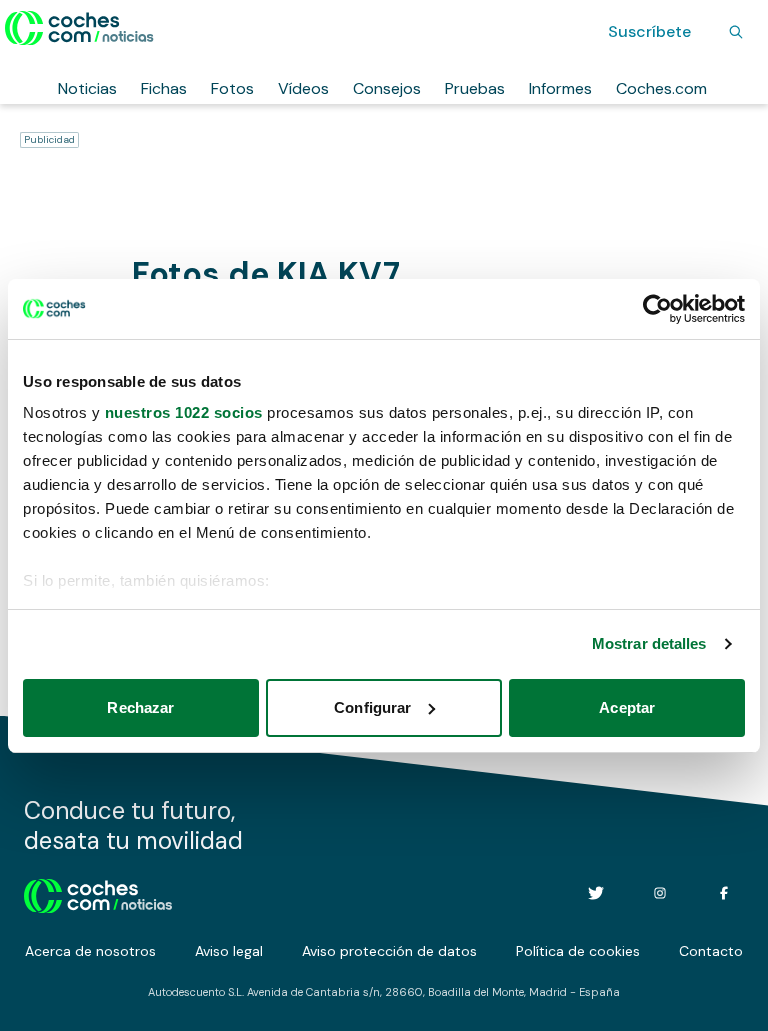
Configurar (372, 707)
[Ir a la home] (79, 28)
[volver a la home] (98, 893)
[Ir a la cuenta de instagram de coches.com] (660, 893)
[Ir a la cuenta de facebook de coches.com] (724, 893)
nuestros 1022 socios (184, 412)
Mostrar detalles (649, 643)
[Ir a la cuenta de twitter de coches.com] (596, 893)
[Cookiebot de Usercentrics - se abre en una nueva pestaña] (657, 309)
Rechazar (140, 707)
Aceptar (627, 707)
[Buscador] (736, 32)
